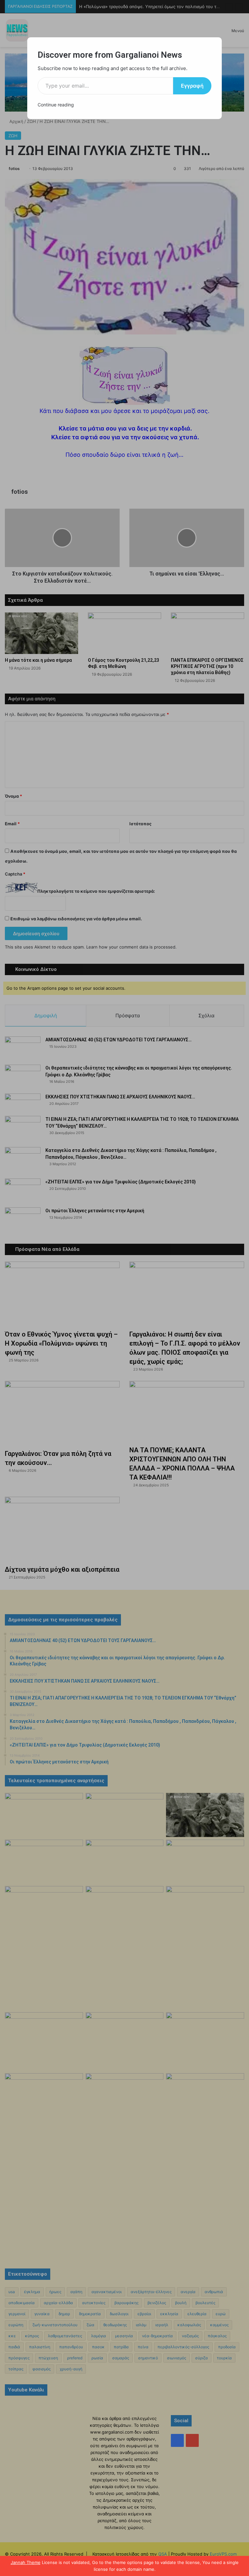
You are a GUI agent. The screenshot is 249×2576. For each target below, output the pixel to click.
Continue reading (56, 105)
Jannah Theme (26, 2562)
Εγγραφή (192, 86)
